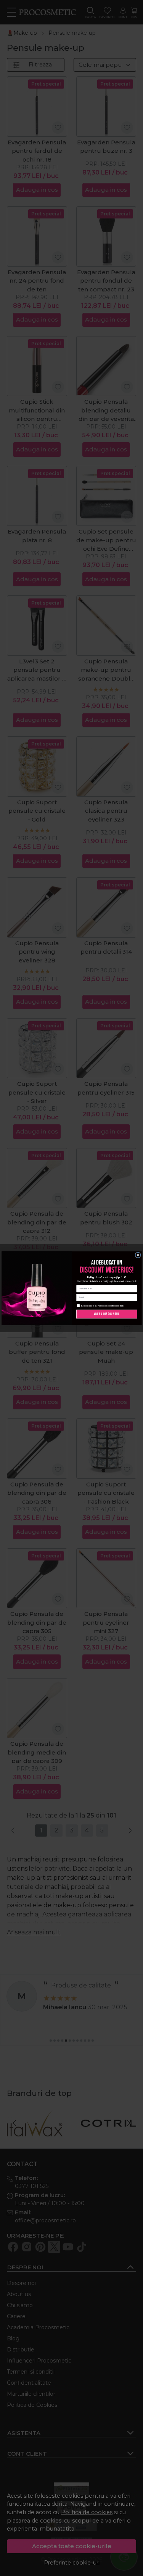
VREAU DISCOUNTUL (107, 1314)
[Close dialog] (138, 1255)
